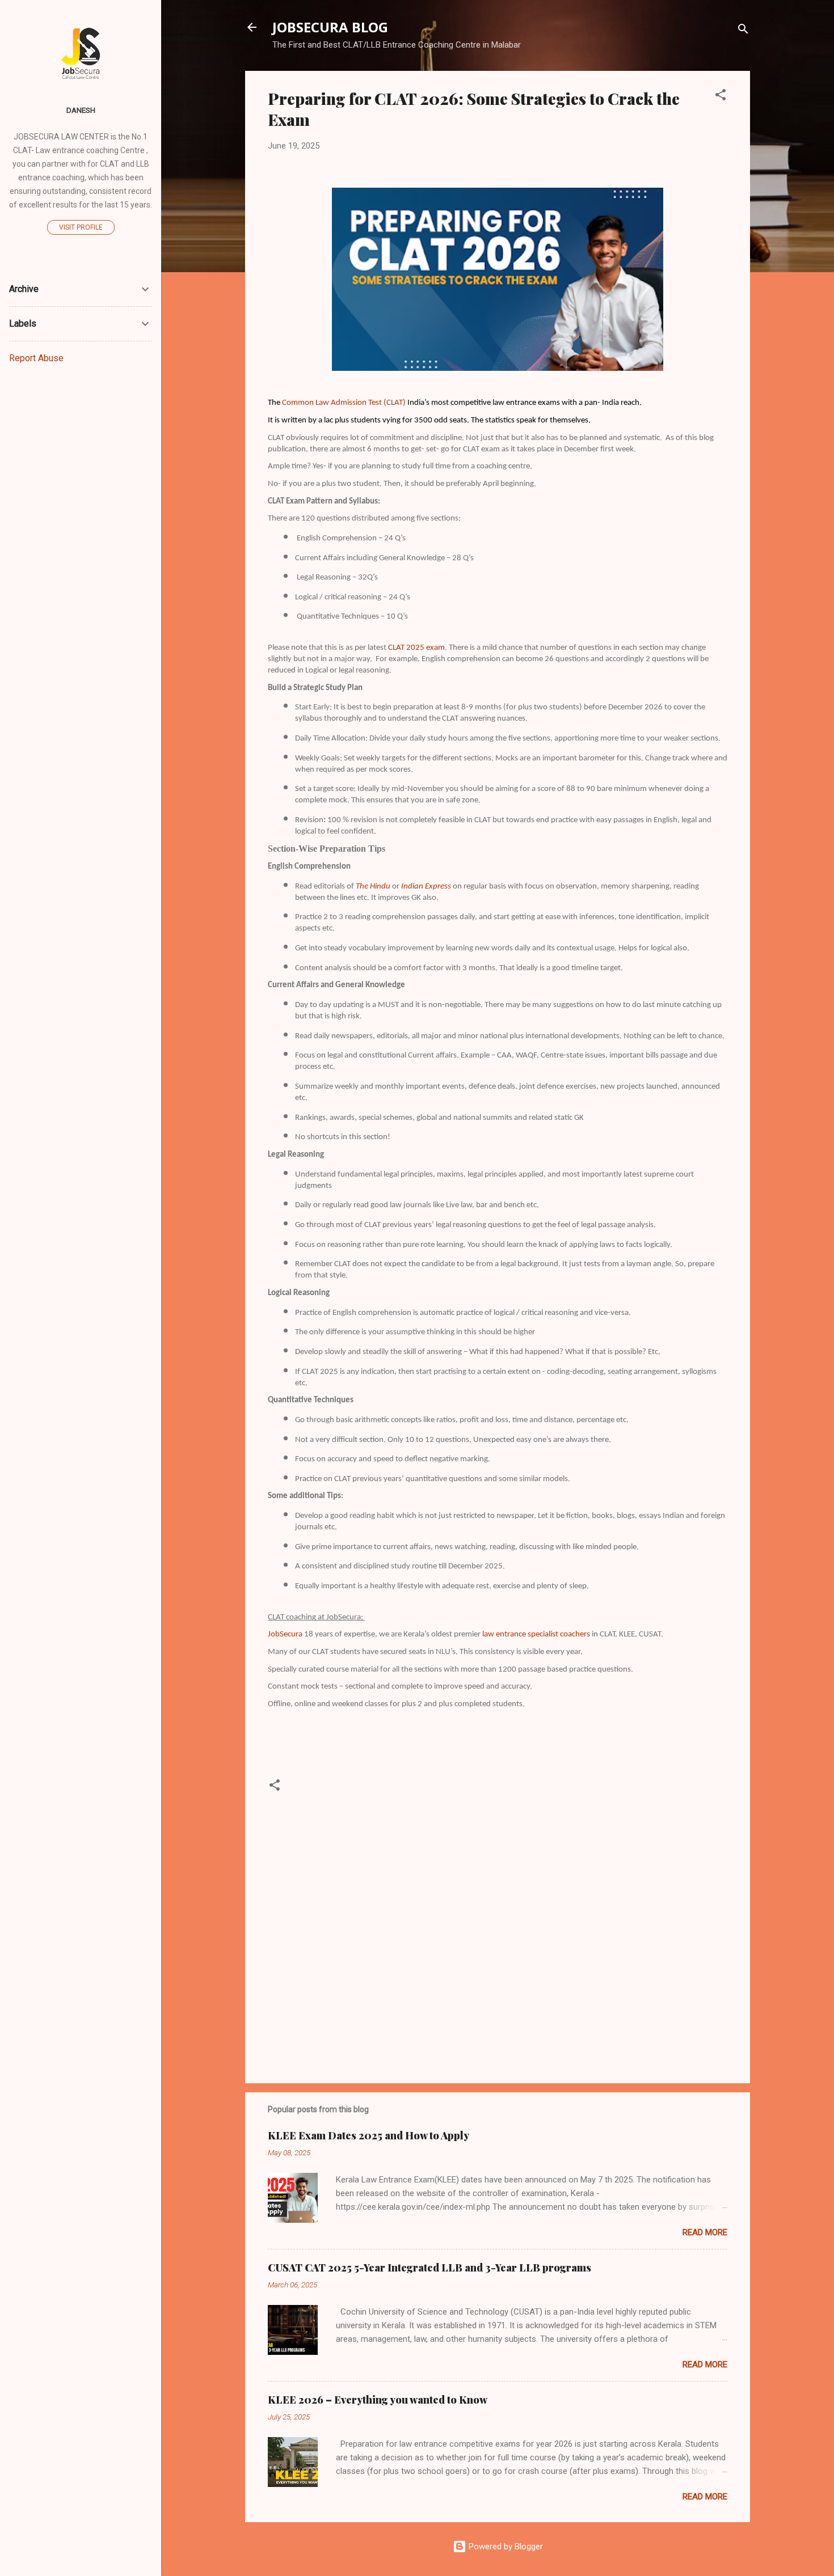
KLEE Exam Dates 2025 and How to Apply (368, 2135)
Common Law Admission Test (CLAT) (345, 403)
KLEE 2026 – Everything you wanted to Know (378, 2400)
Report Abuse (36, 358)
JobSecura (285, 1634)
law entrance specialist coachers (536, 1634)
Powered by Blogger (505, 2547)
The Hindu (373, 887)
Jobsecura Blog (330, 27)
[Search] (743, 31)
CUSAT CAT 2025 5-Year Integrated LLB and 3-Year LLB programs (429, 2268)
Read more (705, 2232)
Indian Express (426, 887)
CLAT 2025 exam (416, 648)
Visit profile (81, 227)
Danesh (81, 110)
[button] (721, 97)
